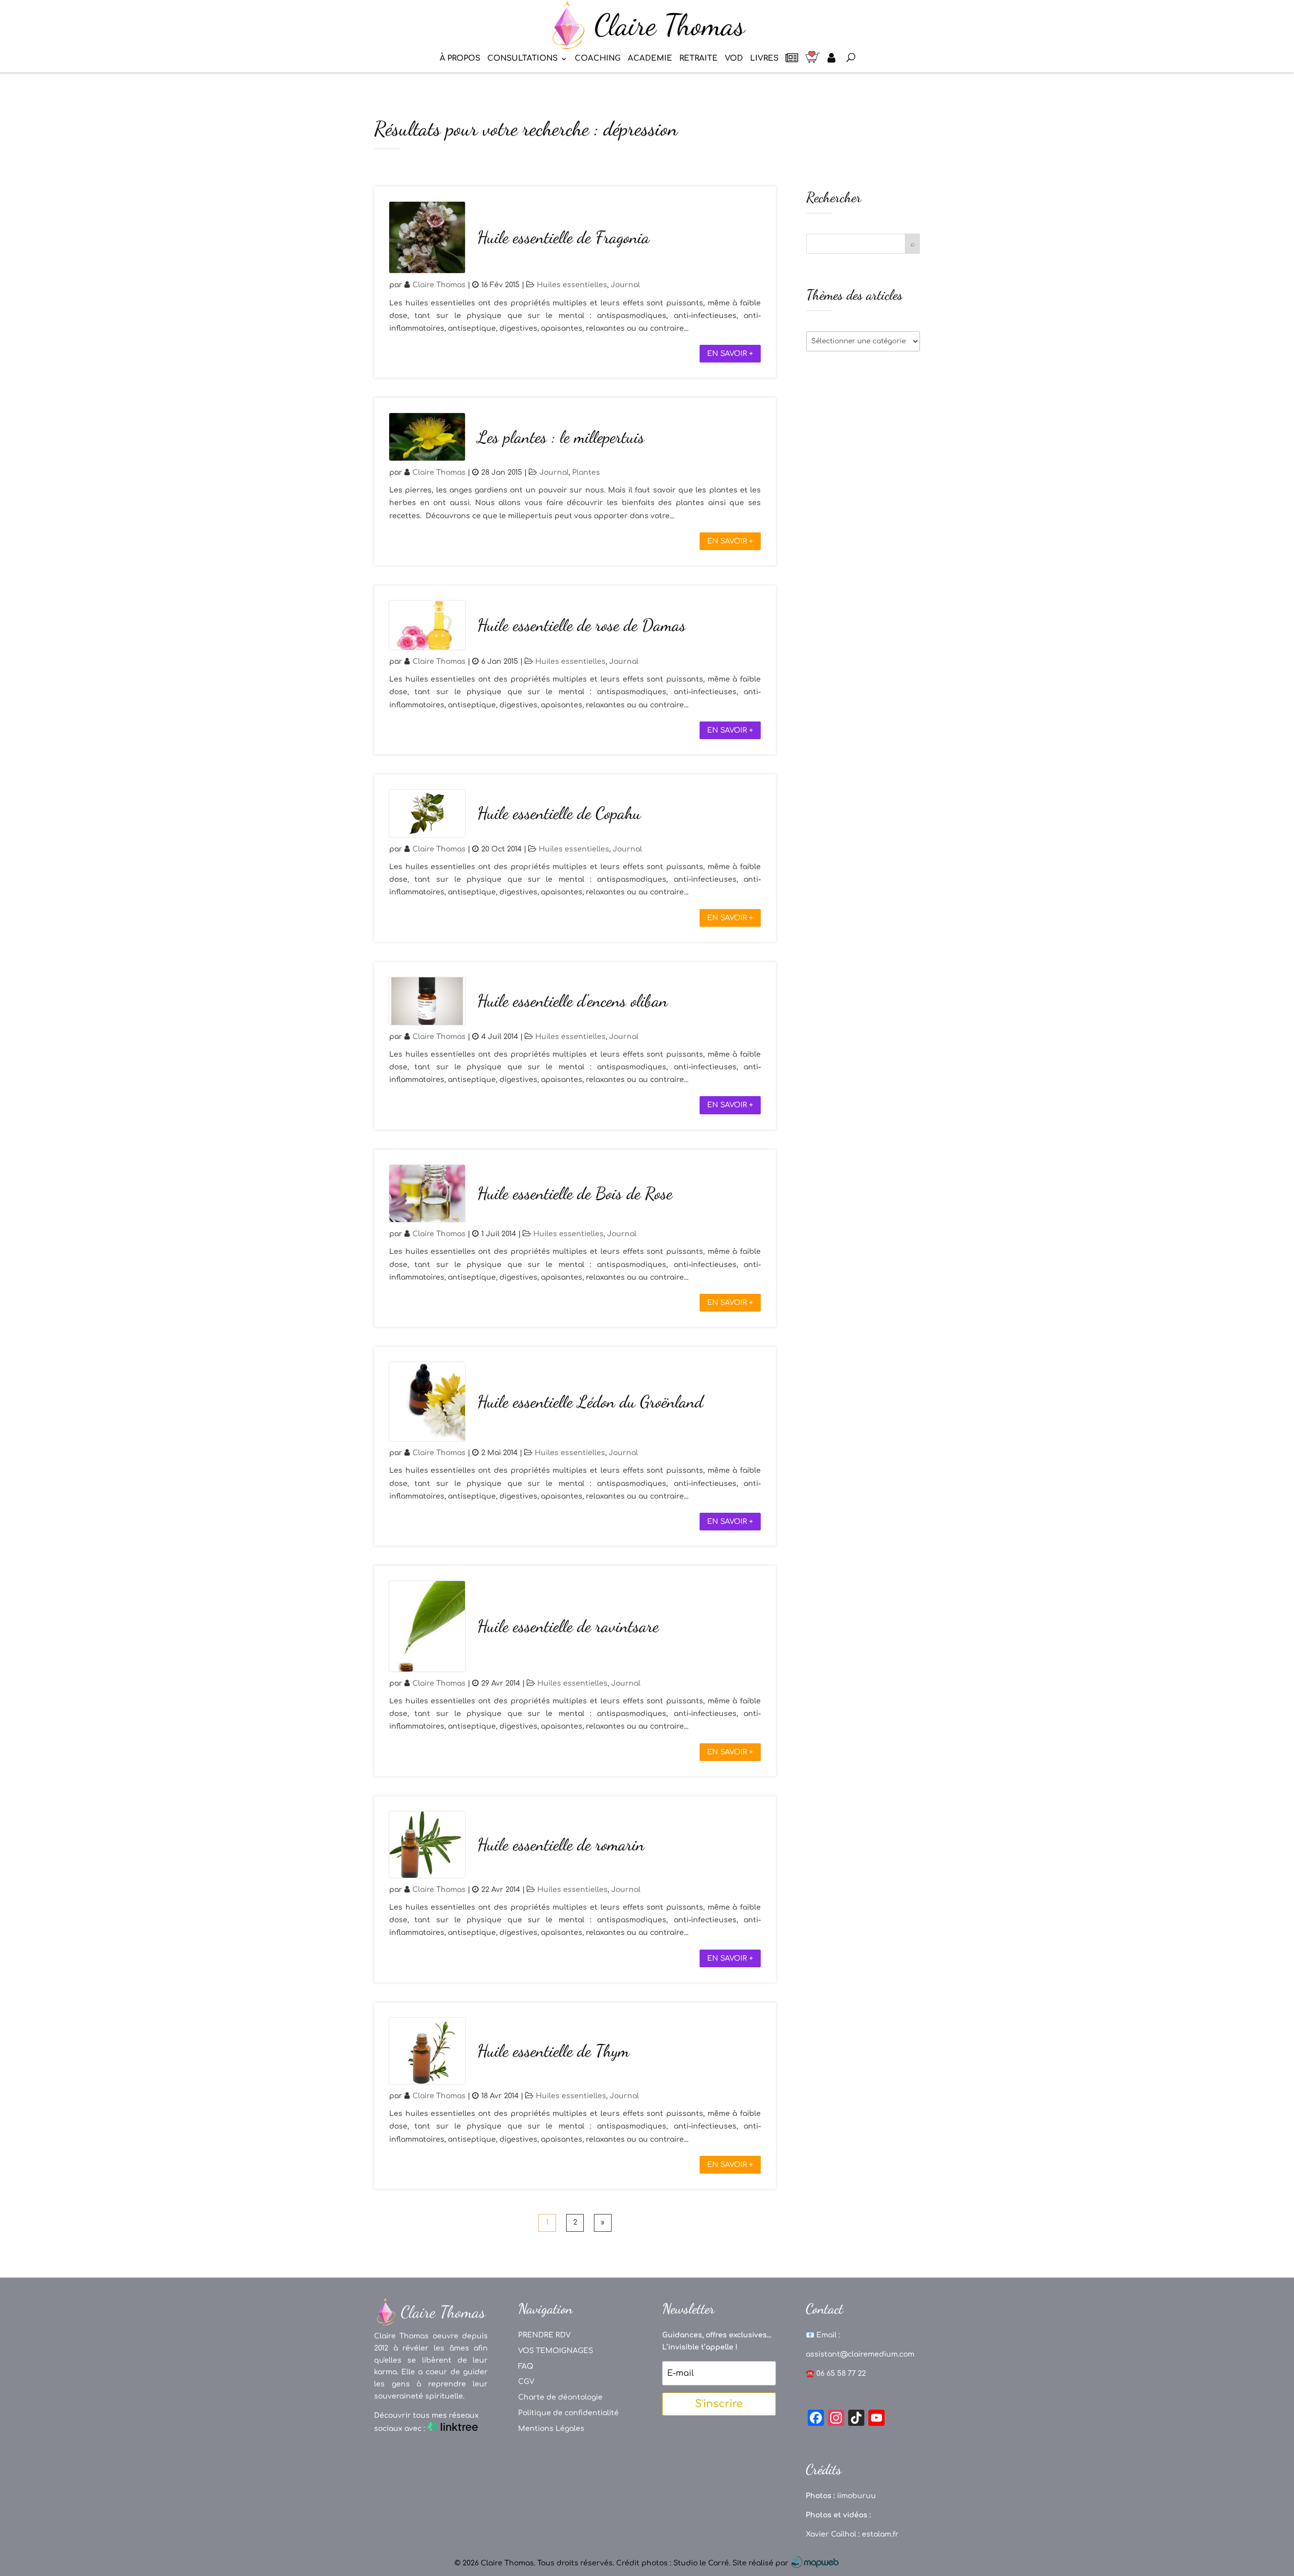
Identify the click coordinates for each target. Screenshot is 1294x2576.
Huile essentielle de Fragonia (563, 237)
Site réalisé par (761, 2563)
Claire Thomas (439, 285)
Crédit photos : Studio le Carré (673, 2563)
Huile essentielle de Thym (553, 2051)
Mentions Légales (551, 2429)
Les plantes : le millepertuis (561, 437)
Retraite (699, 59)
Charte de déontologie (560, 2397)
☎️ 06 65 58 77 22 (836, 2374)
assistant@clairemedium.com (860, 2354)
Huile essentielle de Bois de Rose (575, 1193)
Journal (625, 285)
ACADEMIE (650, 59)
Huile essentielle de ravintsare (568, 1626)
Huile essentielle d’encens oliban (572, 1001)
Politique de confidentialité (568, 2413)
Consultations (522, 59)
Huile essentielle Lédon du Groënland (590, 1402)
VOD (734, 59)
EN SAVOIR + (730, 354)
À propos (460, 59)
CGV (526, 2382)
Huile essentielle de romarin (561, 1845)
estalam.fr (880, 2534)
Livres (764, 59)
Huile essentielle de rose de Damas (582, 625)
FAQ (526, 2366)
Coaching (598, 59)
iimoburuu (857, 2496)
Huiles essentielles (572, 285)
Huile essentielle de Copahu (559, 813)
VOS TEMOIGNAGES (556, 2351)
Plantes (586, 472)
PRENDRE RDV (544, 2335)
